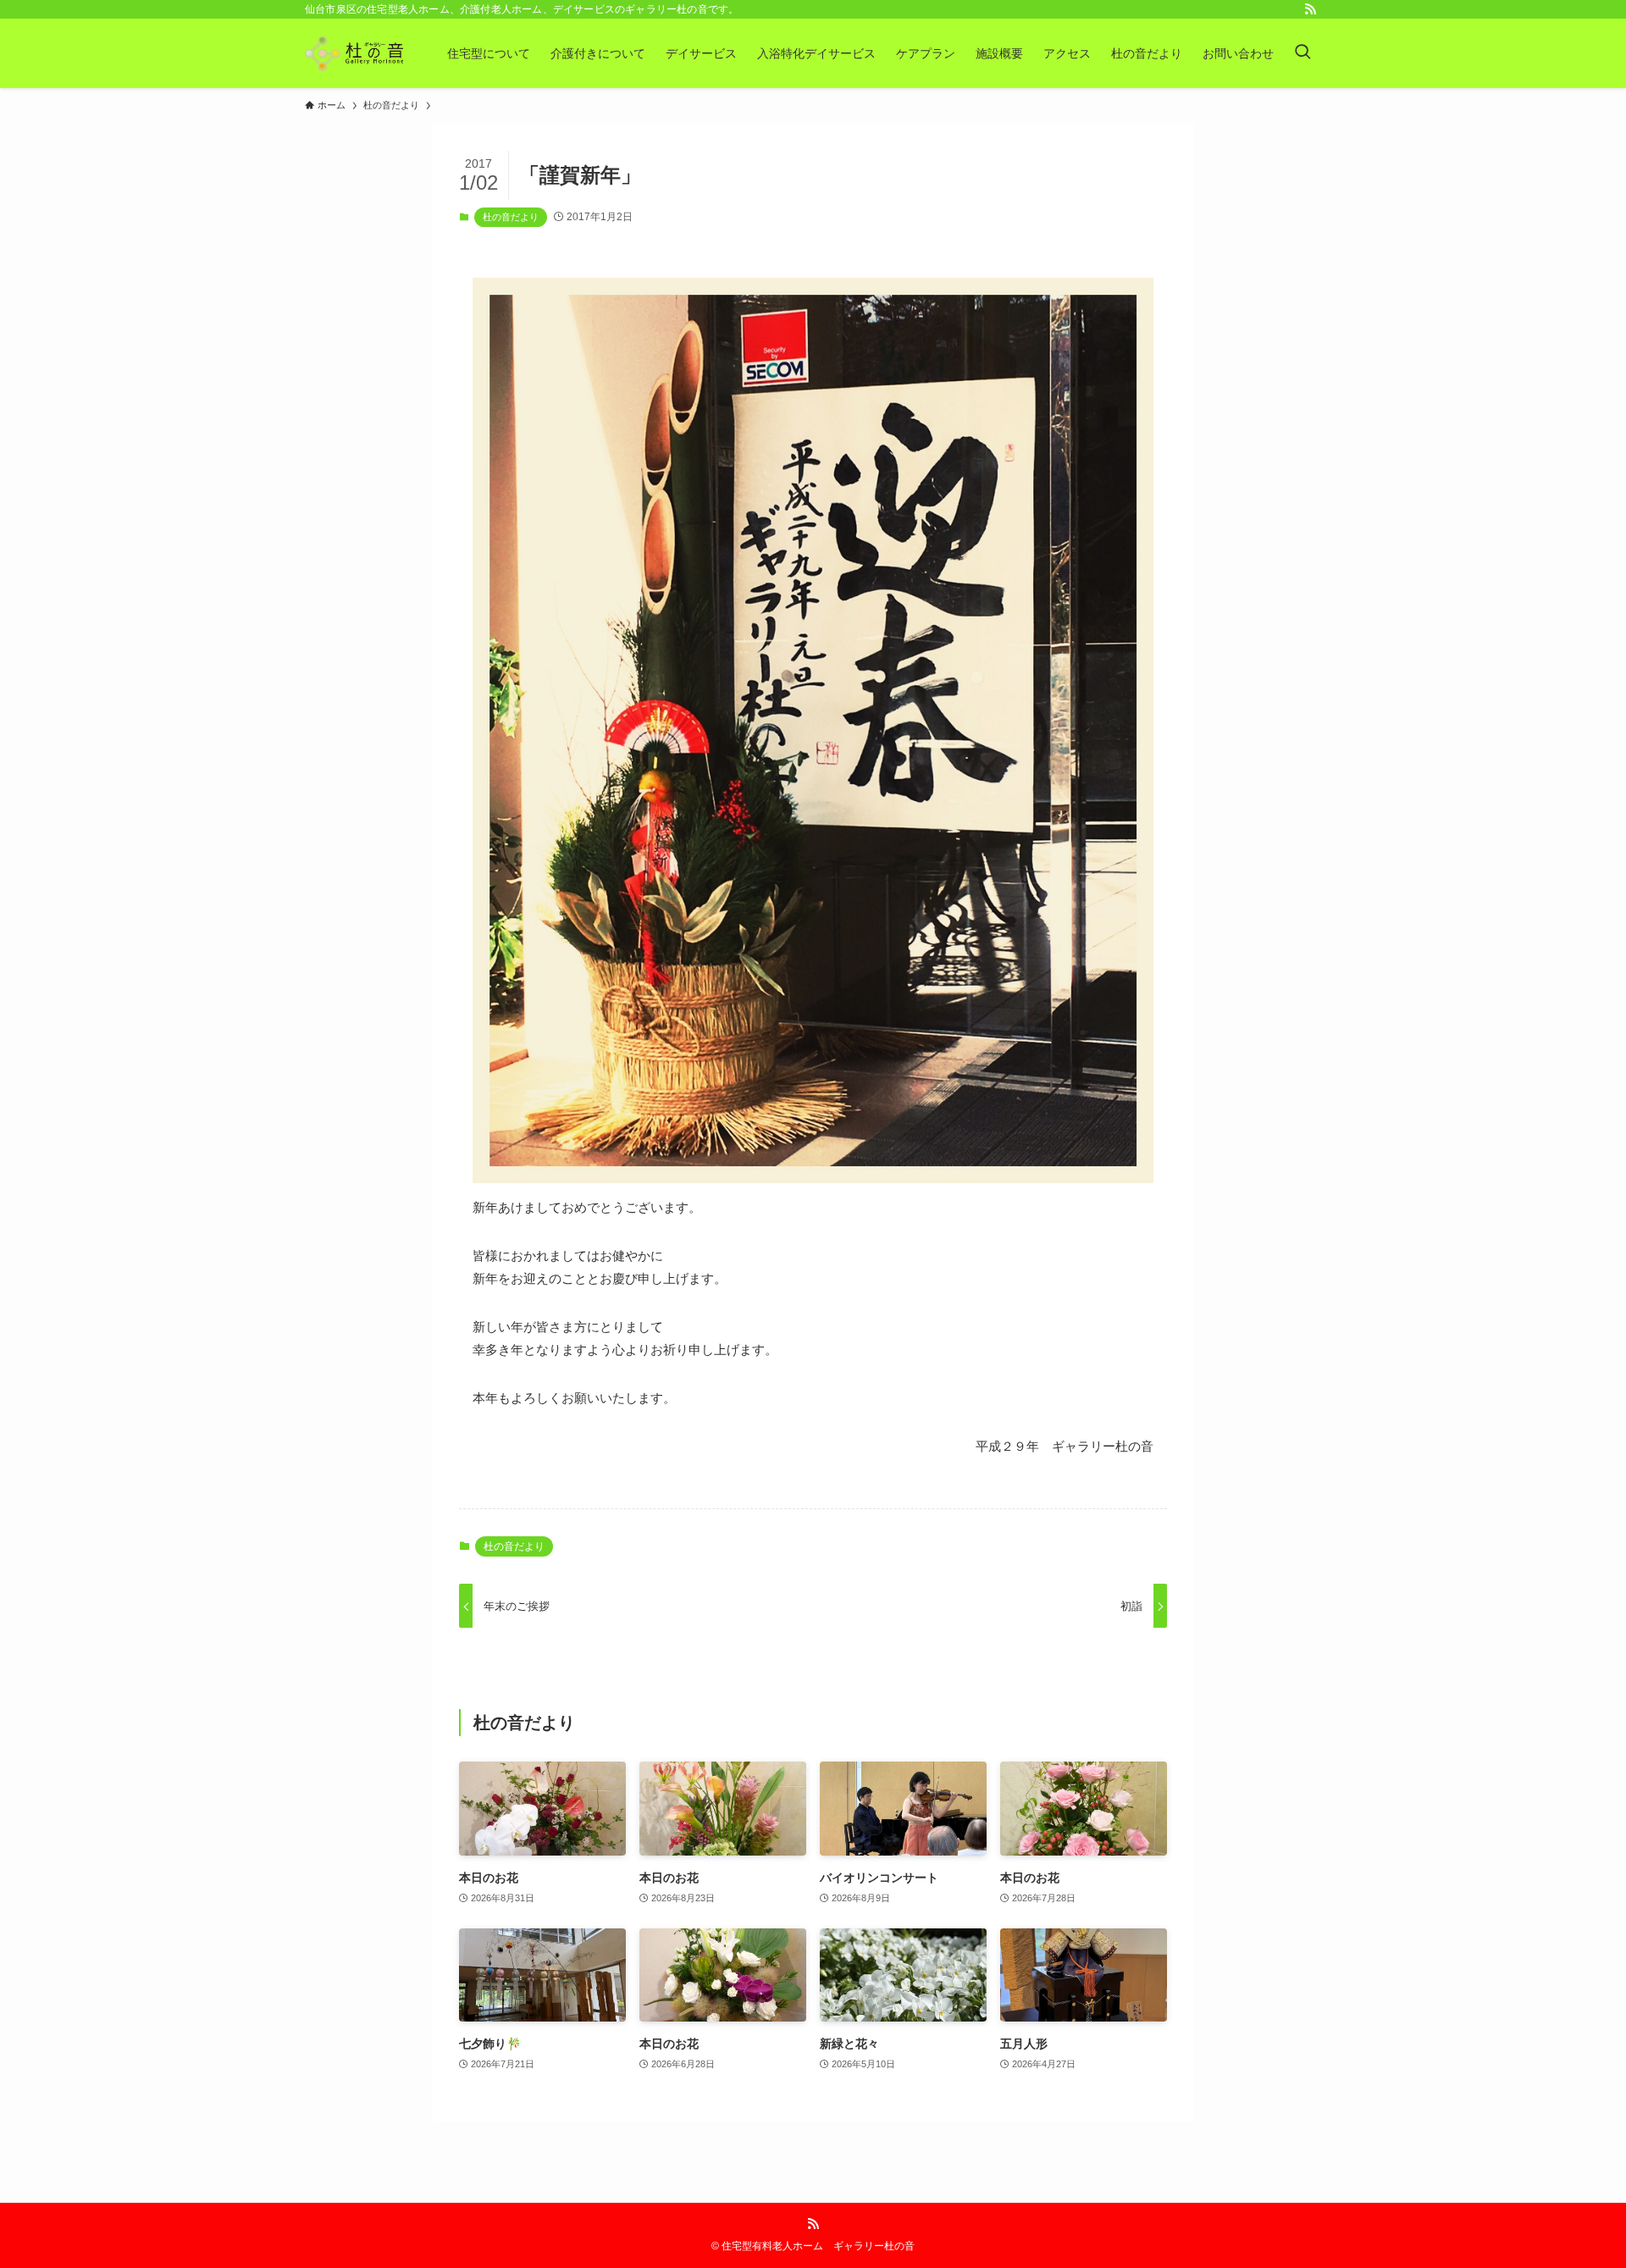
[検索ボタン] (1302, 53)
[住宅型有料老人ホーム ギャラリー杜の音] (354, 53)
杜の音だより (511, 217)
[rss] (1310, 9)
